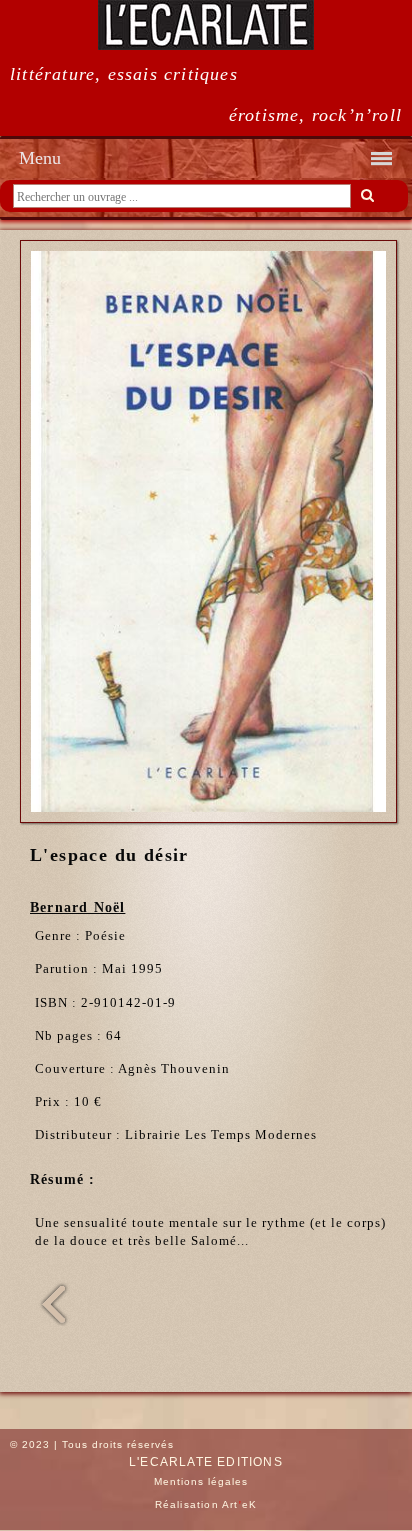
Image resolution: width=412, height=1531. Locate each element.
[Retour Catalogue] (45, 1322)
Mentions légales (201, 1481)
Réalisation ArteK (206, 1504)
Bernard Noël (77, 907)
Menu (40, 158)
